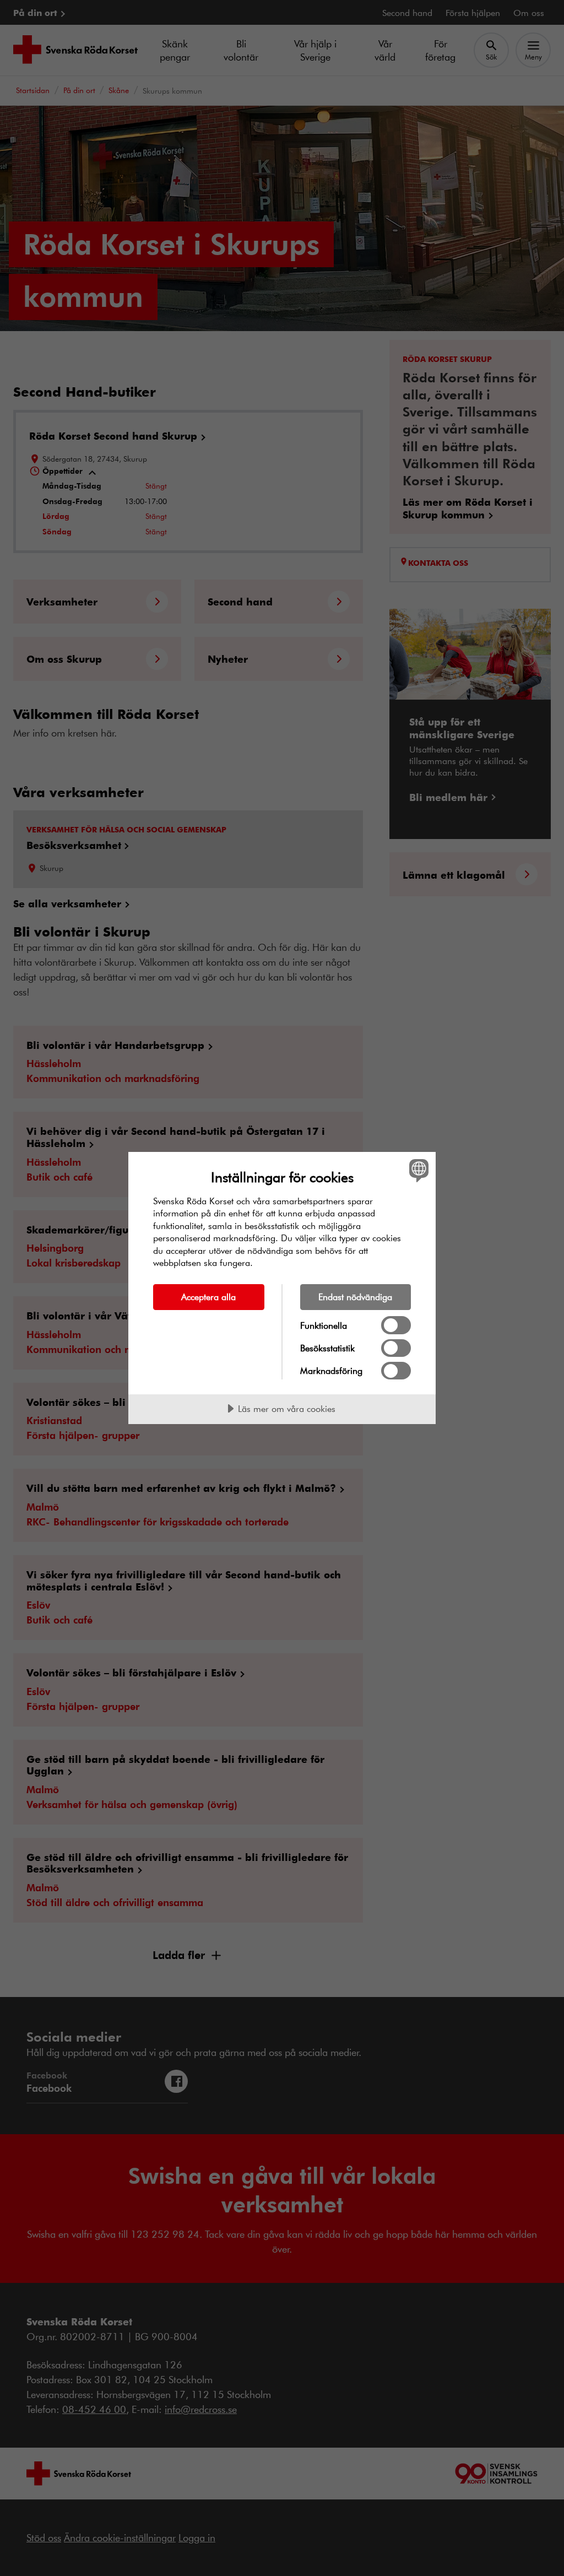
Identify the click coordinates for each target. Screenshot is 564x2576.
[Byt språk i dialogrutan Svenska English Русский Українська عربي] (417, 1171)
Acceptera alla (208, 1297)
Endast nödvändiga (355, 1297)
